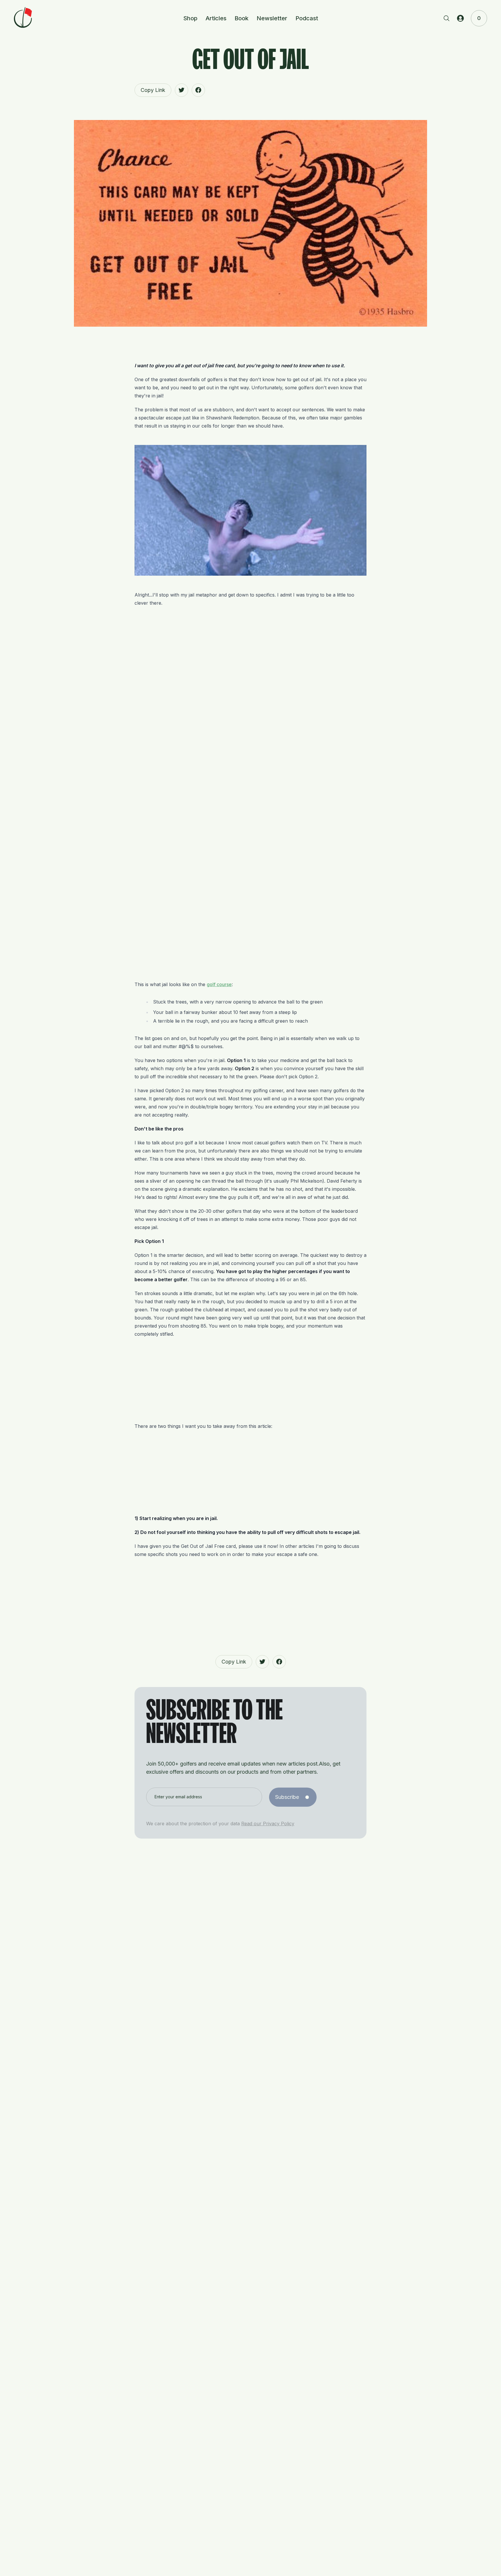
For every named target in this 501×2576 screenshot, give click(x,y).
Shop (190, 18)
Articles (216, 18)
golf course (219, 984)
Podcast (307, 18)
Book (242, 18)
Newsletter (272, 18)
